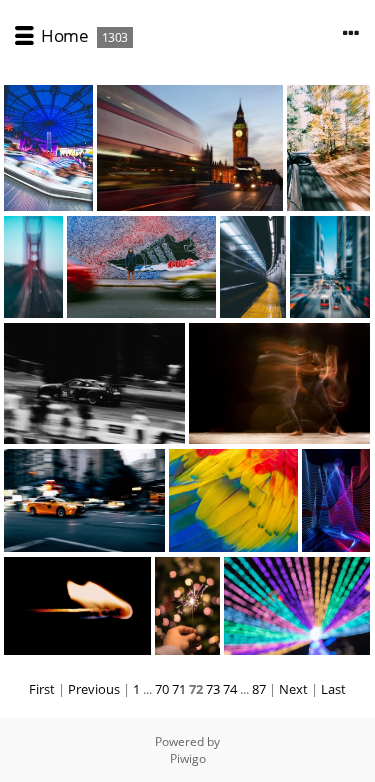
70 (162, 689)
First (42, 689)
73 (213, 689)
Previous (94, 689)
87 (259, 689)
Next (293, 689)
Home (64, 35)
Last (333, 689)
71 (179, 689)
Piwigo (188, 758)
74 (230, 689)
